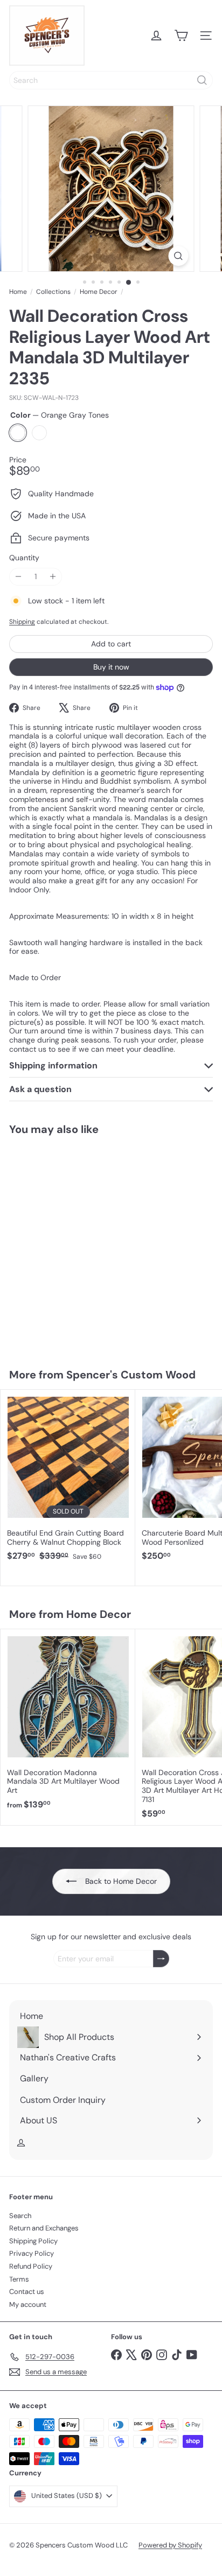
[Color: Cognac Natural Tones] (34, 1286)
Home (18, 292)
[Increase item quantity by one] (53, 577)
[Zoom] (178, 256)
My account (28, 2304)
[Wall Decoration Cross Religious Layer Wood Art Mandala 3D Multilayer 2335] (68, 1245)
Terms (19, 2279)
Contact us (27, 2292)
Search (20, 2216)
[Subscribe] (161, 1959)
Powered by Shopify (170, 2545)
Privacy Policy (32, 2253)
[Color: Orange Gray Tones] (15, 1286)
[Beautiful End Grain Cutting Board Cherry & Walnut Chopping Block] (68, 1479)
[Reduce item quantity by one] (18, 577)
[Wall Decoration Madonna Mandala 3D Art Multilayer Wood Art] (68, 1723)
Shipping (22, 622)
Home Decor (99, 292)
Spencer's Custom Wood (131, 1375)
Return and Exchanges (44, 2228)
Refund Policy (31, 2266)
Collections (53, 292)
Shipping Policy (33, 2241)
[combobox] (111, 80)
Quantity (24, 558)
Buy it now (111, 667)
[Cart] (181, 36)
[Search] (202, 80)
